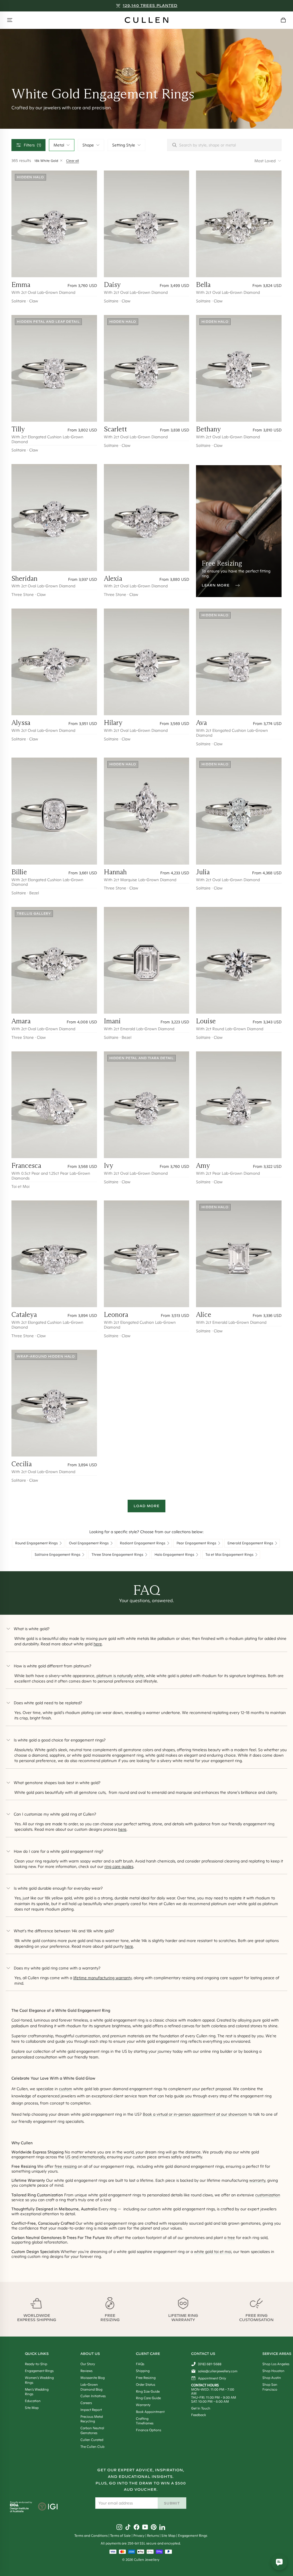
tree (231, 2238)
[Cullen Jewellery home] (146, 20)
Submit (172, 2503)
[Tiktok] (128, 2527)
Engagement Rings (193, 2536)
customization (268, 2195)
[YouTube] (145, 2527)
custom (66, 2089)
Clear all (73, 161)
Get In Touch (201, 2408)
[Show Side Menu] (10, 20)
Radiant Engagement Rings (143, 1543)
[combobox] (62, 145)
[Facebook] (136, 2527)
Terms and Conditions (91, 2536)
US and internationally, (86, 2157)
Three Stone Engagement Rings (117, 1555)
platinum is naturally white (120, 1676)
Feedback (199, 2415)
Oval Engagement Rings (89, 1543)
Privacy (139, 2536)
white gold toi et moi (213, 2252)
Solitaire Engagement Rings (58, 1555)
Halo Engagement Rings (174, 1555)
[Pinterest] (154, 2527)
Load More (146, 1506)
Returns (153, 2536)
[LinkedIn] (162, 2527)
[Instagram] (119, 2527)
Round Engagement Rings (36, 1543)
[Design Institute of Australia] (19, 2511)
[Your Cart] (283, 20)
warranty (257, 2180)
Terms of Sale (120, 2536)
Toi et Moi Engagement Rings (229, 1555)
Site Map (168, 2536)
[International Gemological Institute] (48, 2507)
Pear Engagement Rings (196, 1543)
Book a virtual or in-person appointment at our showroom (195, 2114)
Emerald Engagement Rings (250, 1543)
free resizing (66, 2166)
